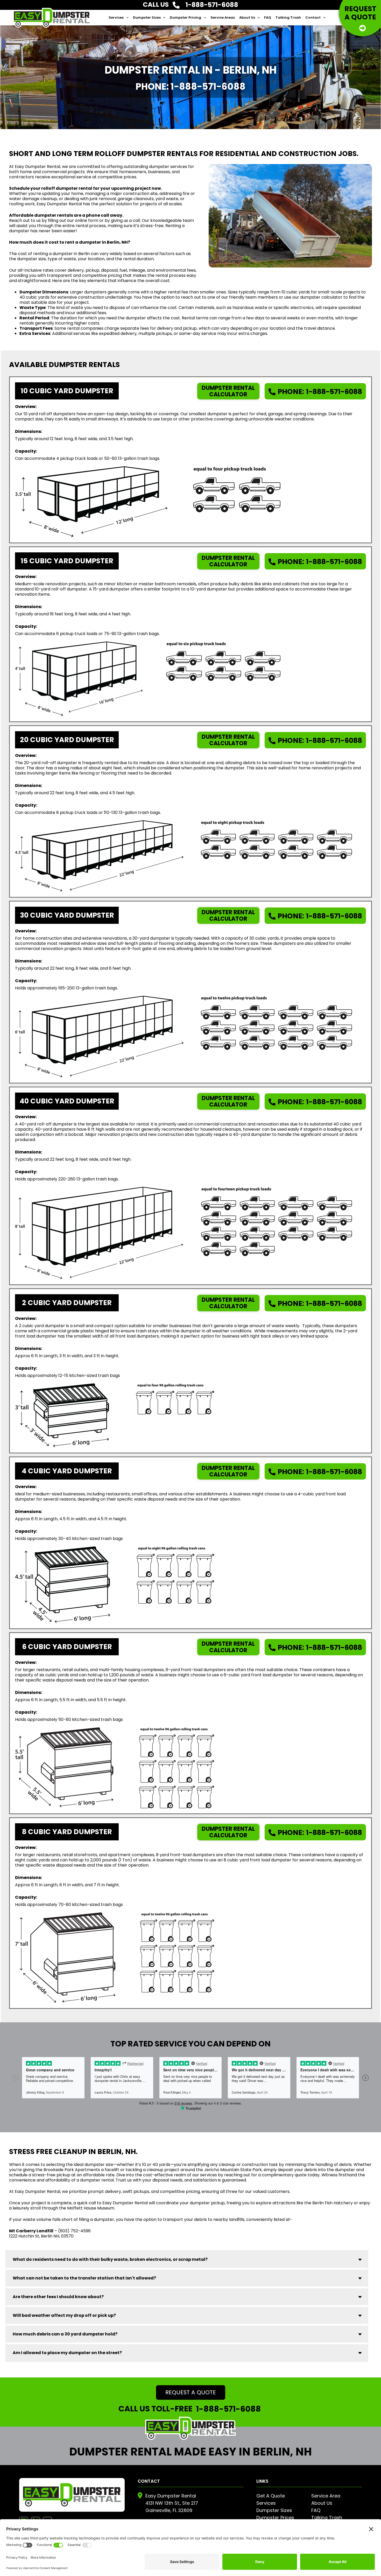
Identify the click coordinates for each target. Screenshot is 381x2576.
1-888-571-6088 (320, 392)
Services (116, 17)
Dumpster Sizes (147, 17)
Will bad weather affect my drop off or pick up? (64, 2315)
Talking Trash (288, 17)
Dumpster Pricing (185, 17)
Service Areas (223, 17)
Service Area (326, 2496)
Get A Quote (271, 2496)
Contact (313, 17)
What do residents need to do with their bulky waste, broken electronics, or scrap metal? (110, 2259)
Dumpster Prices (275, 2518)
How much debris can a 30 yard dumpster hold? (65, 2334)
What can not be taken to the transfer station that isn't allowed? (84, 2278)
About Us (247, 17)
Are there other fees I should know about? (58, 2297)
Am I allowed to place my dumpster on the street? (67, 2353)
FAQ (268, 17)
